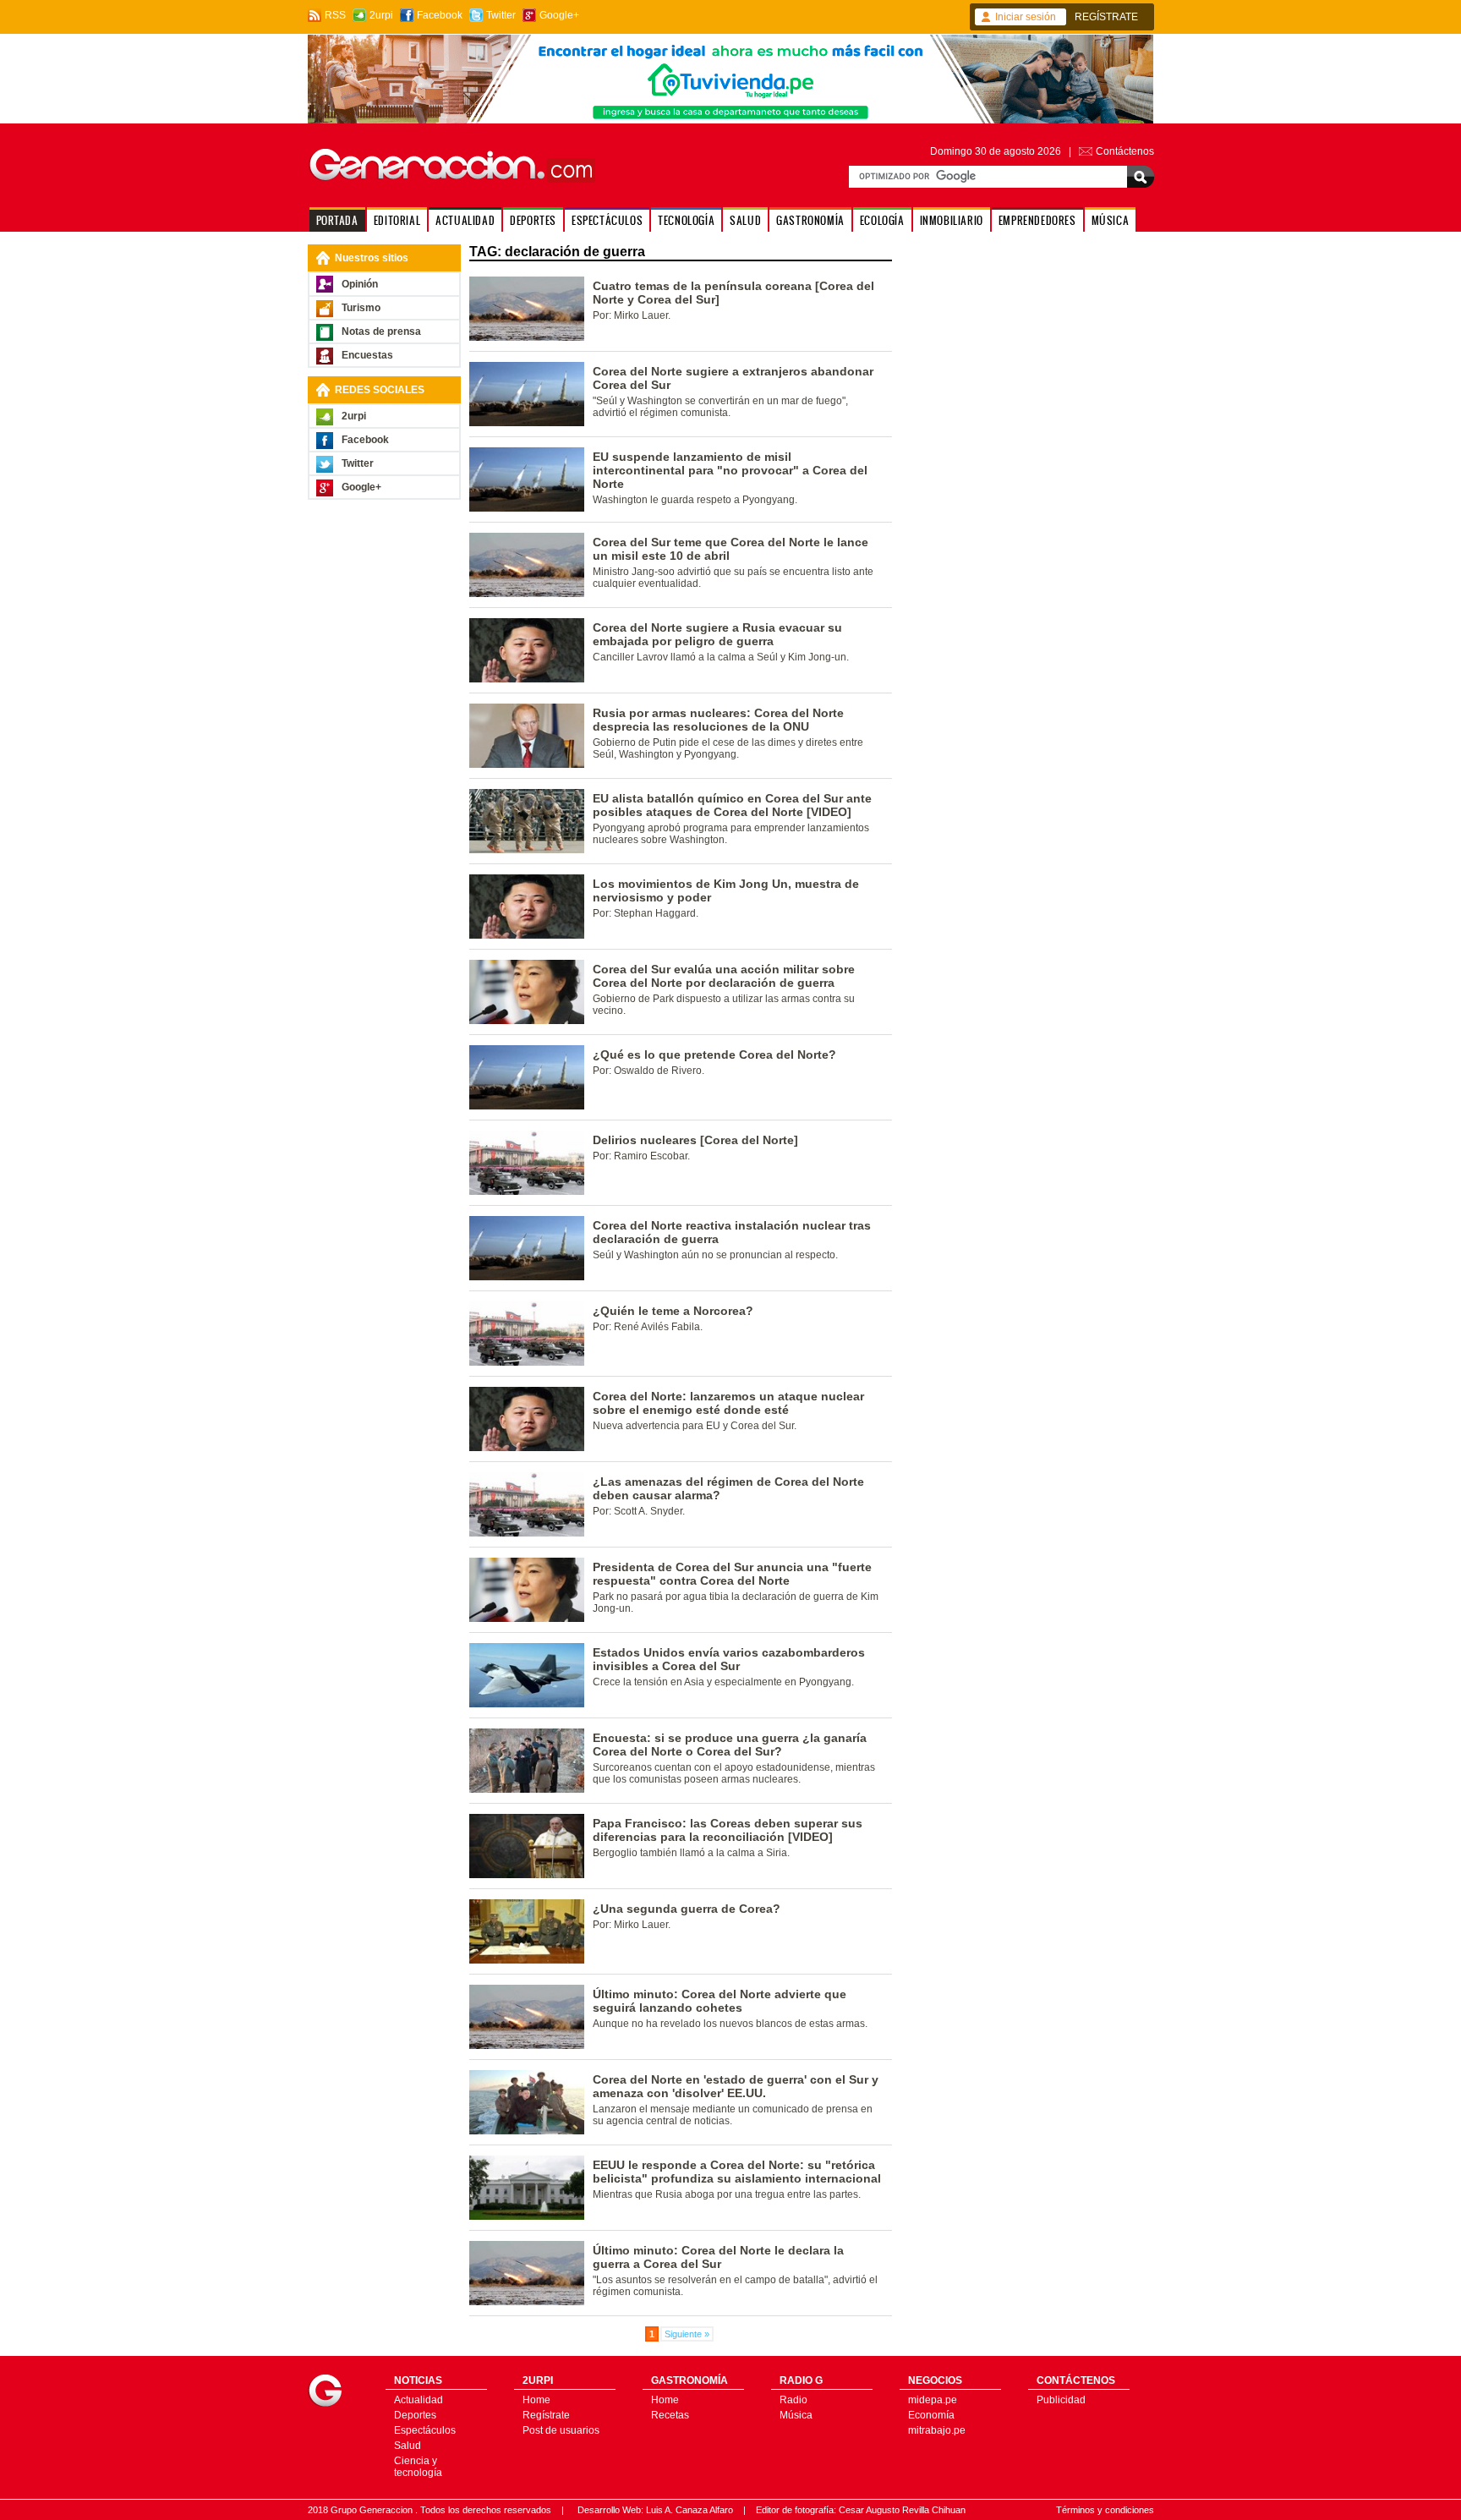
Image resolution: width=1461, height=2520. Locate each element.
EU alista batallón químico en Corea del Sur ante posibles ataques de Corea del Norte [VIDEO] (732, 805)
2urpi (381, 15)
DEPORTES (533, 220)
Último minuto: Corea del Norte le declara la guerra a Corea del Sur (718, 2257)
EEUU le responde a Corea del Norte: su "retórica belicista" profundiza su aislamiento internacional (737, 2172)
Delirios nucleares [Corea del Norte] (695, 1140)
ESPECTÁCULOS (607, 220)
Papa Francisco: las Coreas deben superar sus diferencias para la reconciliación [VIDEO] (728, 1830)
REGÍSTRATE (1106, 17)
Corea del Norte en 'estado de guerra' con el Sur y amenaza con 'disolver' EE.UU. (736, 2086)
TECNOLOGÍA (686, 220)
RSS (335, 15)
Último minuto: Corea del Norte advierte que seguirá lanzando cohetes (720, 2001)
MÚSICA (1111, 220)
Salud (408, 2446)
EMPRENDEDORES (1037, 220)
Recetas (670, 2415)
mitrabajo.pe (937, 2430)
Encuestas (367, 355)
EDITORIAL (397, 220)
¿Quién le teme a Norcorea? (673, 1311)
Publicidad (1061, 2400)
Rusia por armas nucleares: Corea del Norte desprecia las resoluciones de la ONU (718, 720)
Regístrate (546, 2415)
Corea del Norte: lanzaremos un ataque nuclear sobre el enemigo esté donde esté (728, 1403)
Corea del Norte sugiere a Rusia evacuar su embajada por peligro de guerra (717, 634)
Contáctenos (1125, 151)
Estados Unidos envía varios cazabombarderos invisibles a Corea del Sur (729, 1659)
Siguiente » (687, 2334)
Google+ (559, 15)
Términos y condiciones (1105, 2510)
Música (796, 2415)
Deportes (415, 2415)
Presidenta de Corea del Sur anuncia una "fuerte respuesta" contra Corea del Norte (732, 1574)
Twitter (501, 15)
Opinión (360, 284)
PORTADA (337, 220)
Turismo (361, 308)
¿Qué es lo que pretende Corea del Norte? (714, 1055)
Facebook (440, 15)
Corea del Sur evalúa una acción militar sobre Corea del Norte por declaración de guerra (724, 976)
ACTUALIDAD (465, 220)
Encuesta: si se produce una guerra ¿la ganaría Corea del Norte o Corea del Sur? (730, 1745)
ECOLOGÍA (882, 220)
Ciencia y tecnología (418, 2467)
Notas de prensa (381, 331)
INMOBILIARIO (952, 220)
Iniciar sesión (1026, 17)
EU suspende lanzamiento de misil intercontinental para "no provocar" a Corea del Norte (730, 470)
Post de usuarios (561, 2430)
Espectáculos (425, 2430)
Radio (793, 2400)
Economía (931, 2415)
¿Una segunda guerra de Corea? (687, 1909)
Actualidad (419, 2400)
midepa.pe (933, 2400)
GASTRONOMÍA (810, 220)
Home (536, 2400)
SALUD (745, 220)
